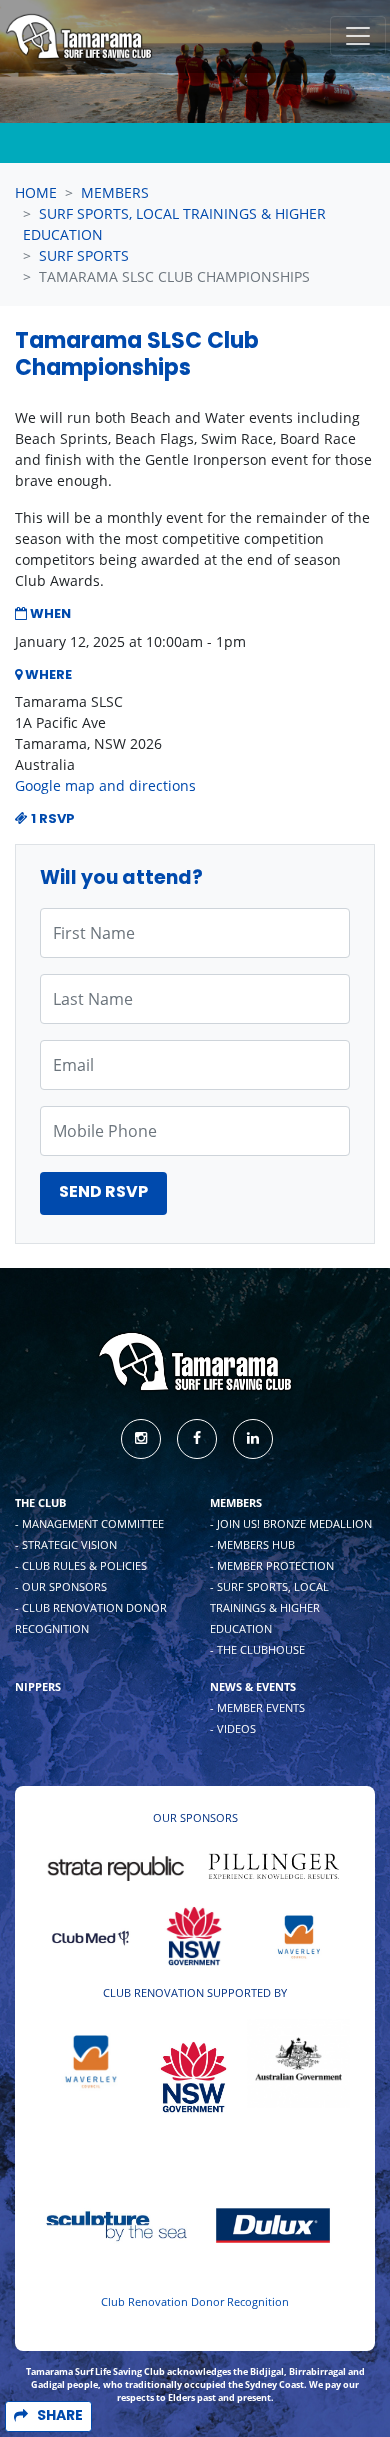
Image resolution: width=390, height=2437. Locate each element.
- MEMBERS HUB (252, 1544)
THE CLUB (40, 1502)
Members (115, 192)
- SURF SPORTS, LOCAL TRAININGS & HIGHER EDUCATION (269, 1607)
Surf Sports (84, 255)
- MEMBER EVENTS (257, 1707)
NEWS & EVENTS (253, 1686)
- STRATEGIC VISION (66, 1544)
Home (36, 192)
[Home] (79, 36)
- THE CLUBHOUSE (257, 1649)
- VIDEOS (233, 1728)
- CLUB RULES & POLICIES (81, 1565)
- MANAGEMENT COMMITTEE (89, 1523)
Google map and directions (105, 785)
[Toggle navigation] (358, 36)
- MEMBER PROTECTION (272, 1565)
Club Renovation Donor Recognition (195, 2301)
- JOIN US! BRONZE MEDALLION (291, 1523)
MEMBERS (236, 1502)
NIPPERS (38, 1686)
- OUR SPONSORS (61, 1586)
